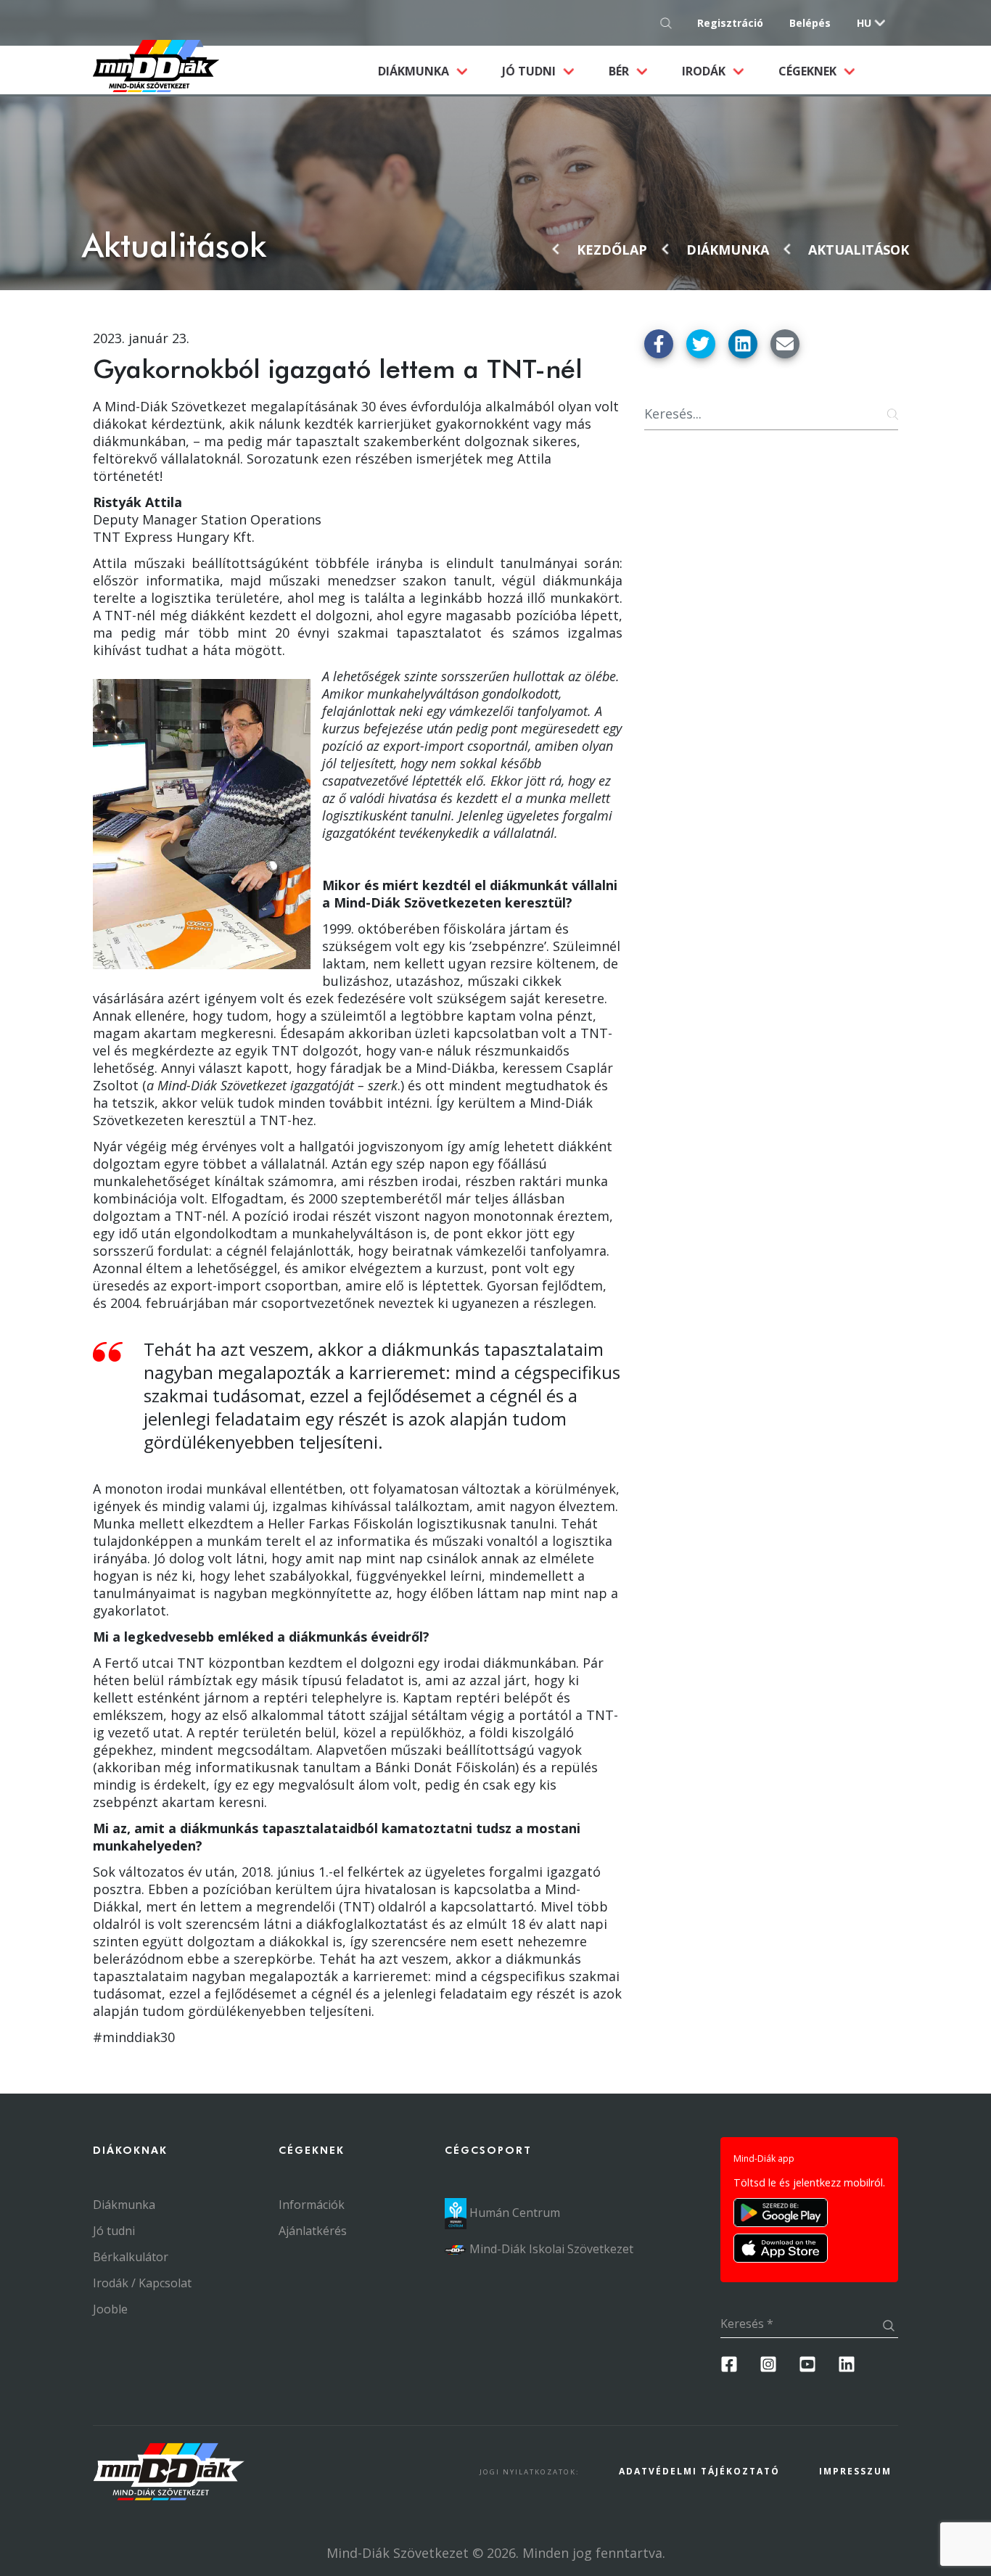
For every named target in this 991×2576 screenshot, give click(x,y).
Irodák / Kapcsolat (142, 2283)
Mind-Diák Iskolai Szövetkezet (550, 2249)
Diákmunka (431, 71)
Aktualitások (859, 250)
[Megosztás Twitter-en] (701, 344)
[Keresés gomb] (670, 23)
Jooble (110, 2309)
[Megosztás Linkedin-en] (743, 344)
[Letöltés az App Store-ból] (781, 2248)
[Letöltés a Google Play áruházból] (781, 2213)
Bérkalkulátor (131, 2257)
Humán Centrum (513, 2213)
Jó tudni (530, 71)
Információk (312, 2205)
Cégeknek (809, 71)
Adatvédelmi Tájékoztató (699, 2471)
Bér (620, 71)
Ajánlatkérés (313, 2231)
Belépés (810, 23)
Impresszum (855, 2471)
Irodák (705, 71)
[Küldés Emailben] (785, 344)
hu (864, 23)
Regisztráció (730, 23)
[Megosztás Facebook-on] (659, 344)
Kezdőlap (612, 250)
